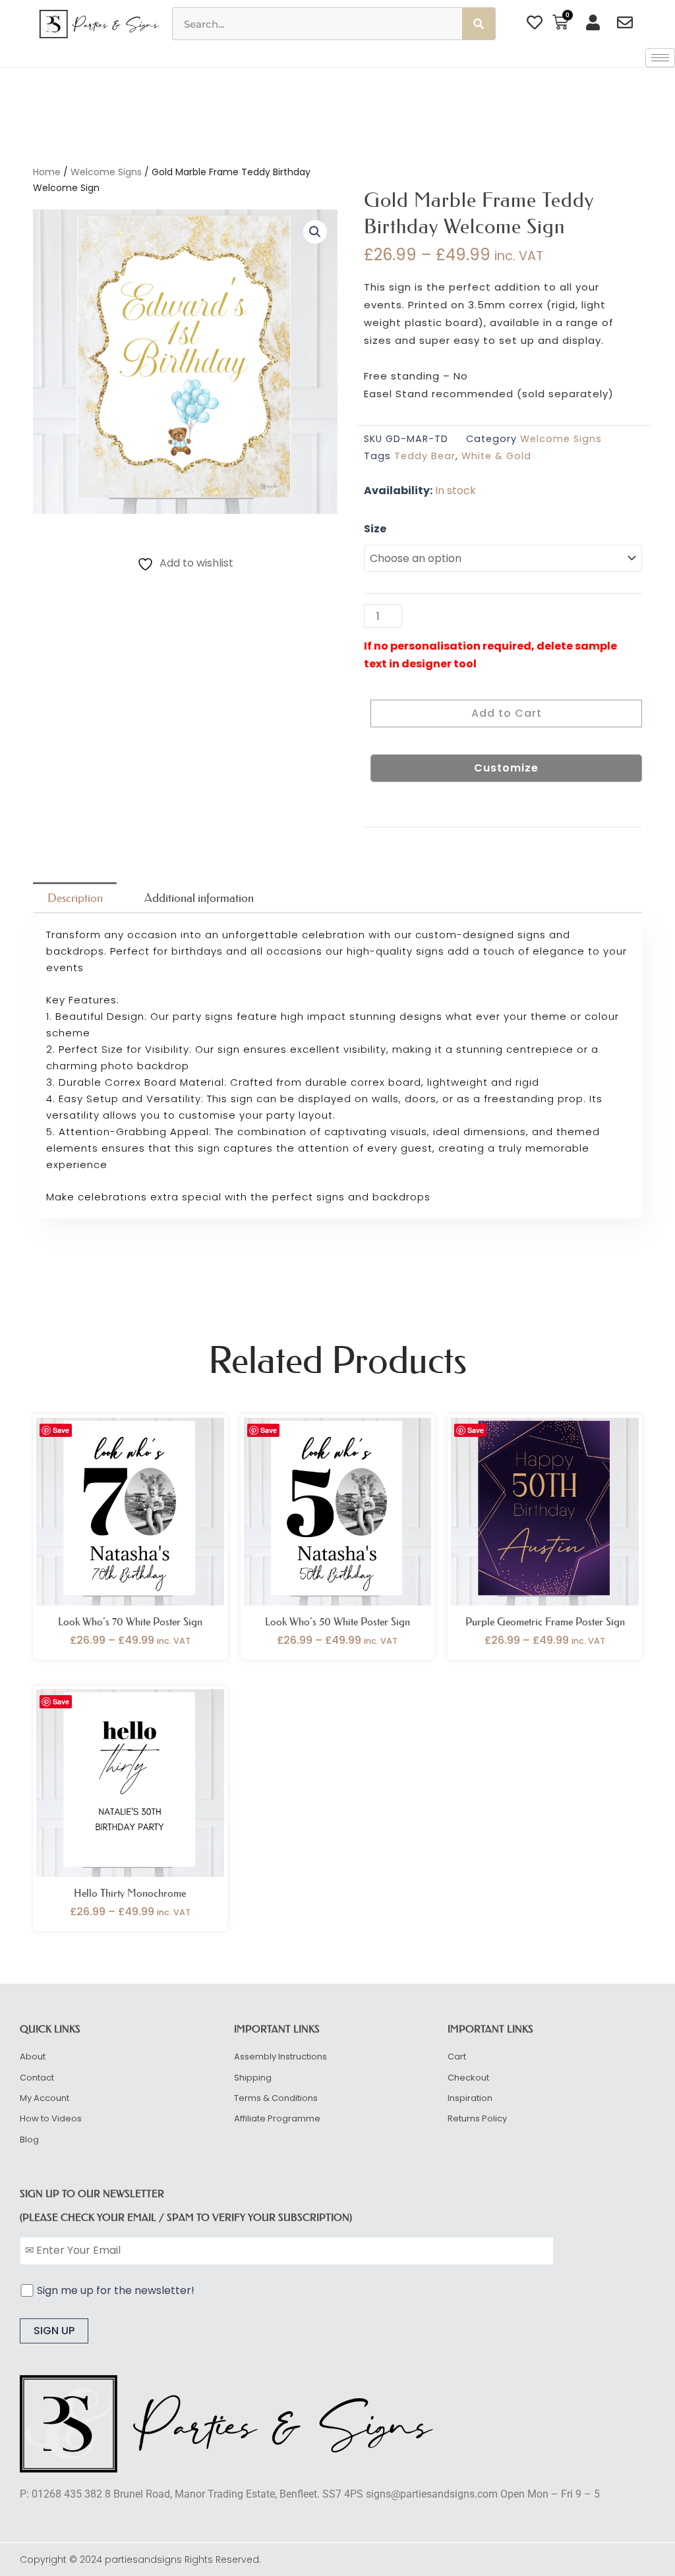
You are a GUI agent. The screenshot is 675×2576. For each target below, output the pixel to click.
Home (47, 172)
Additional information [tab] (199, 898)
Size (375, 529)
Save (61, 1430)
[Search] (479, 24)
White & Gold (496, 456)
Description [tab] (75, 898)
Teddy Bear (425, 456)
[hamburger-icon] (660, 58)
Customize (506, 768)
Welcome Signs (106, 172)
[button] (315, 232)
